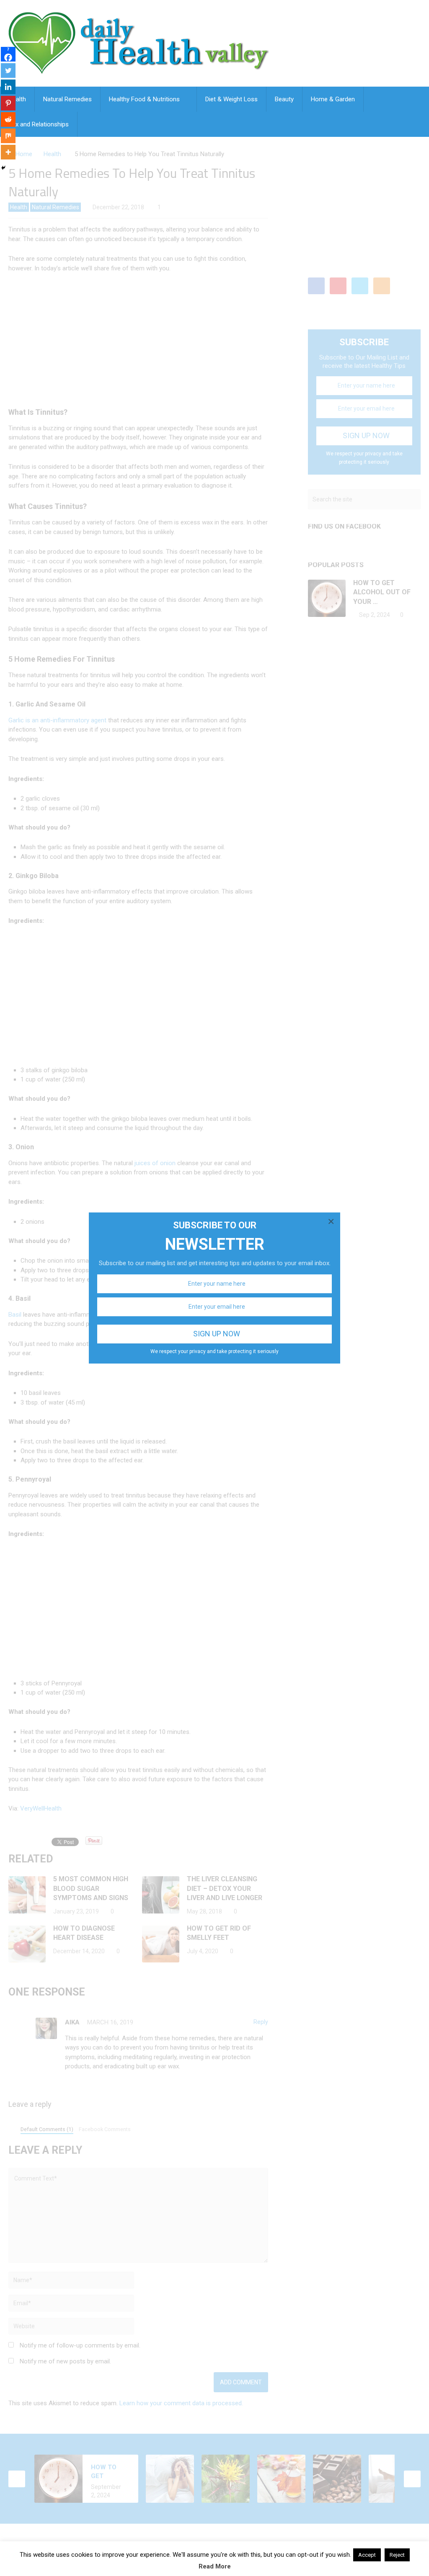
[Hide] (3, 168)
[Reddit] (8, 119)
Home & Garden (333, 99)
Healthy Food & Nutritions (144, 99)
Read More (215, 2566)
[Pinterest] (8, 103)
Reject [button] (397, 2555)
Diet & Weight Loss (231, 99)
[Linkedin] (8, 87)
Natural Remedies (67, 99)
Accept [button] (367, 2555)
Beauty (284, 99)
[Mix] (8, 136)
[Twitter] (8, 71)
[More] (8, 152)
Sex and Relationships (39, 124)
